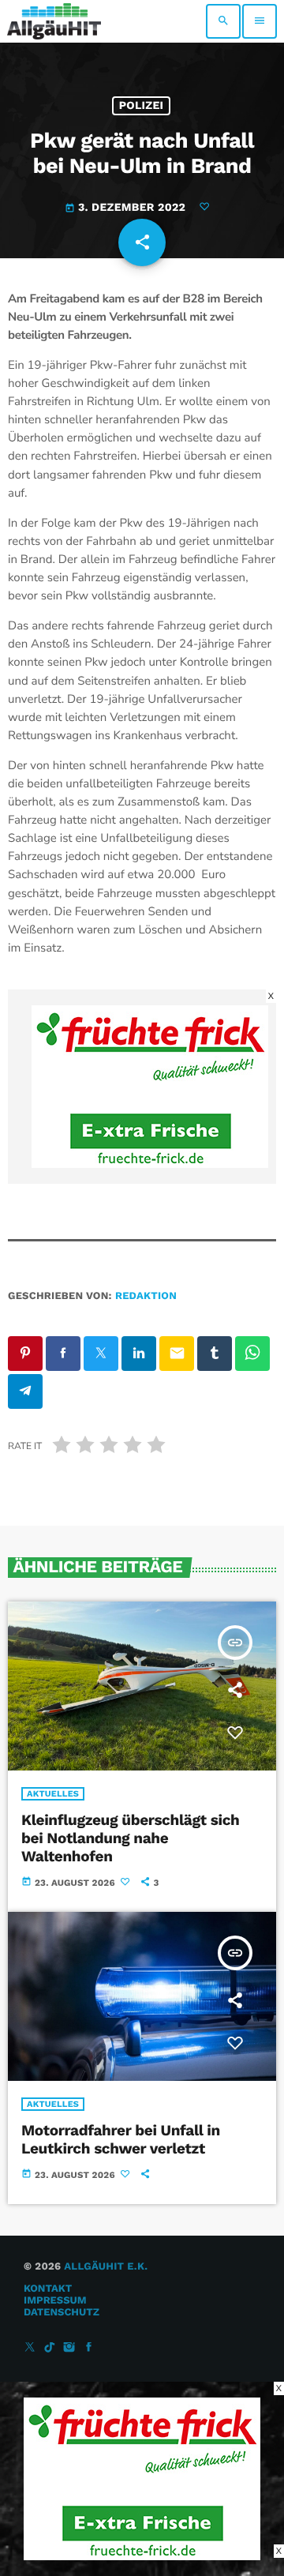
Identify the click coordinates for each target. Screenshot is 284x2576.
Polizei (142, 106)
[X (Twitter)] (30, 2348)
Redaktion (146, 1296)
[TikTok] (50, 2348)
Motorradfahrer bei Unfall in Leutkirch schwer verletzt (121, 2139)
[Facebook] (89, 2348)
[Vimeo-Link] (54, 21)
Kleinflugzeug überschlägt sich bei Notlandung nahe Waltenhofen (130, 1838)
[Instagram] (69, 2348)
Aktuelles (53, 1794)
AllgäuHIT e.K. (106, 2267)
